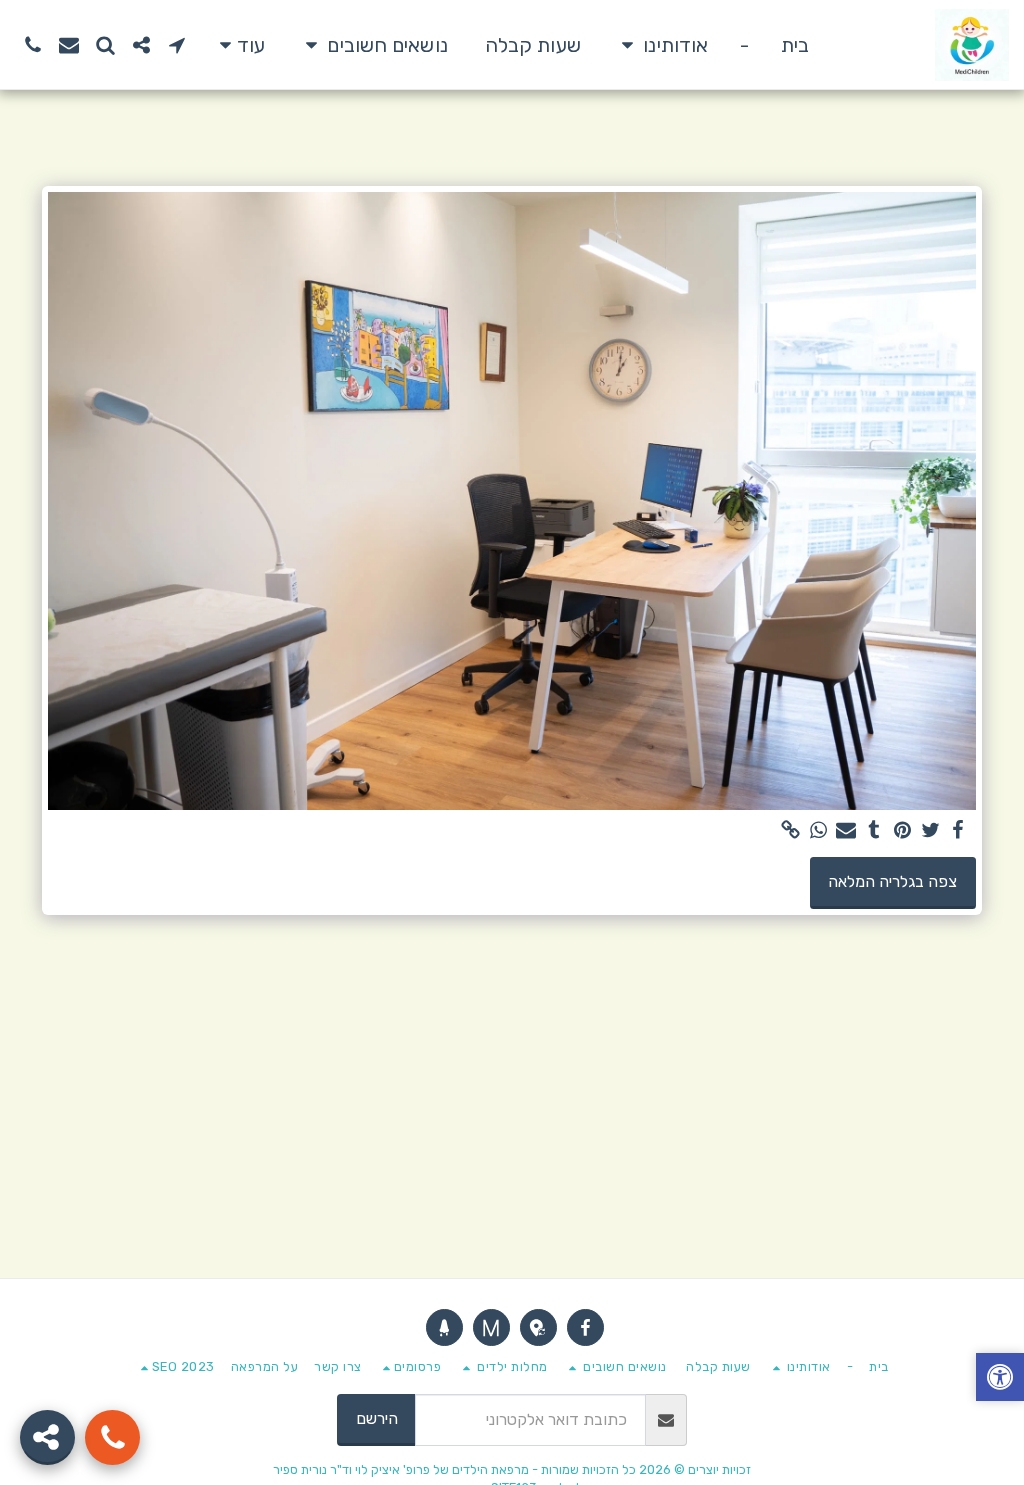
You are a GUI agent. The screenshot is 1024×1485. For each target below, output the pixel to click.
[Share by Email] (846, 831)
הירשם (377, 1418)
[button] (660, 45)
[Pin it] (902, 831)
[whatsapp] (818, 831)
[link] (790, 831)
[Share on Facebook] (958, 831)
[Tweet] (930, 831)
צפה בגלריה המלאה (892, 881)
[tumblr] (874, 831)
